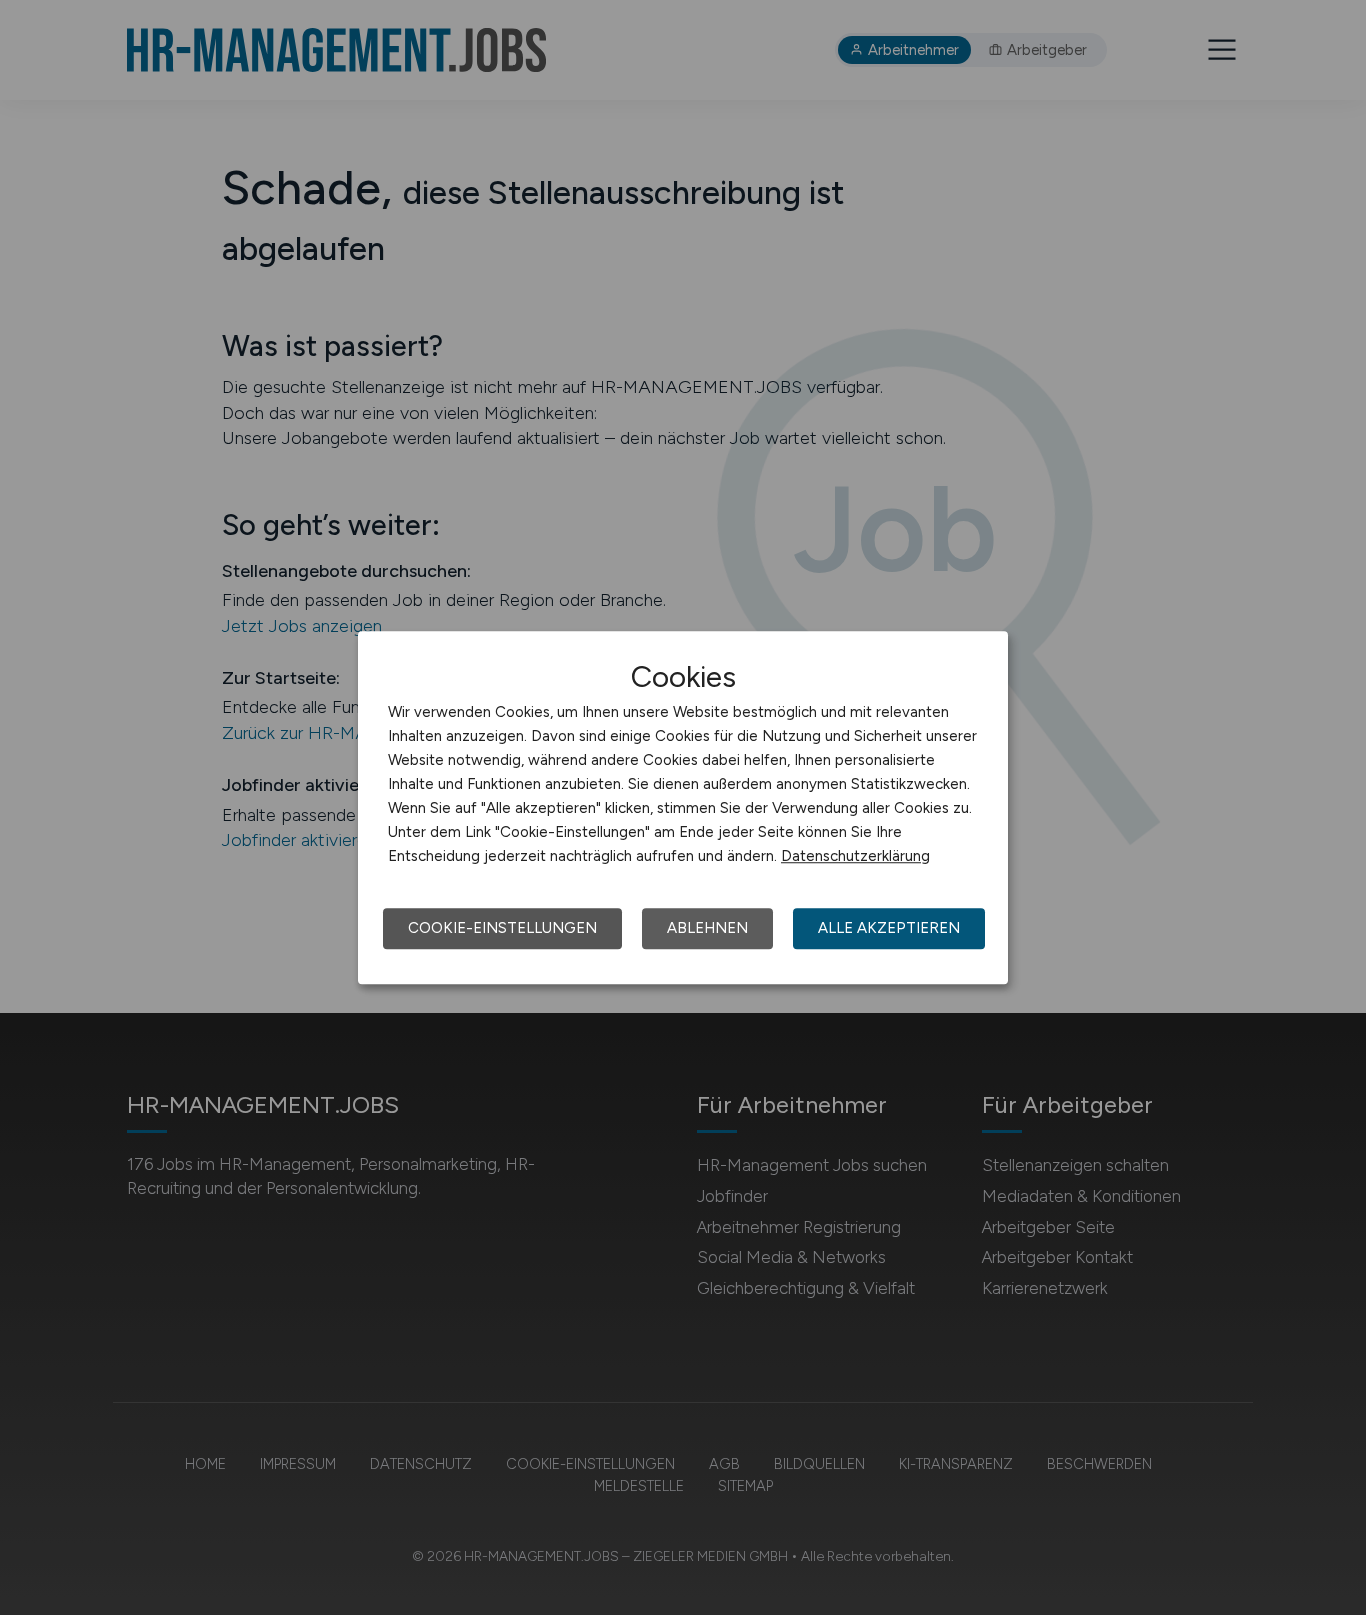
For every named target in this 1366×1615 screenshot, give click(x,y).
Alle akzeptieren (889, 928)
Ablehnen (707, 928)
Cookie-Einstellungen (502, 928)
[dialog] (683, 808)
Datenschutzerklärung (855, 856)
